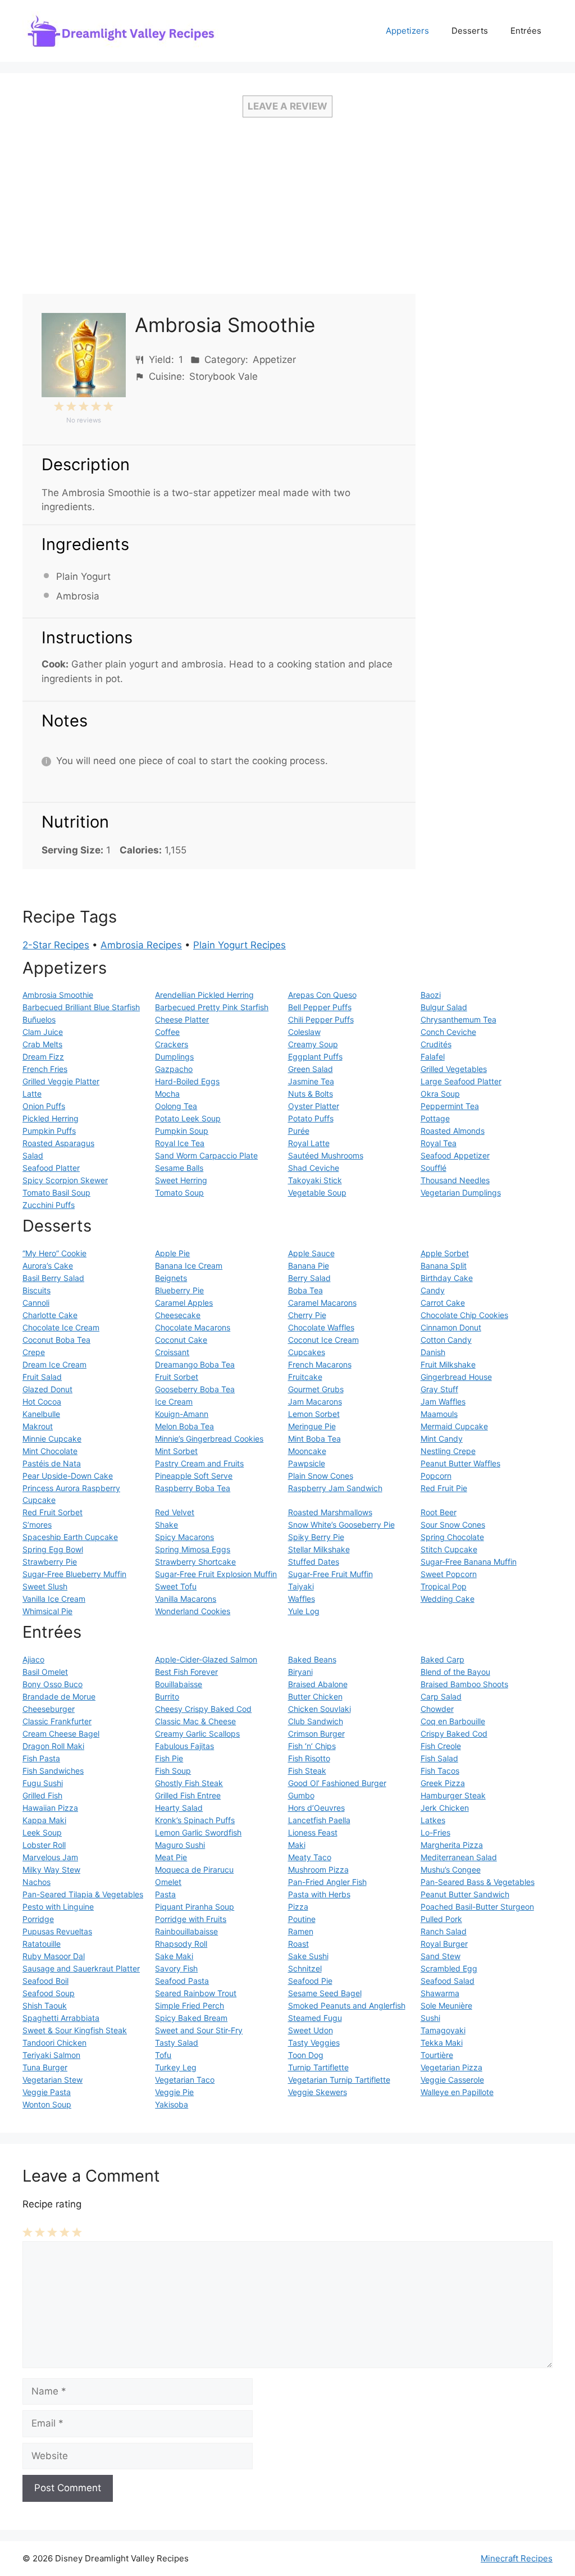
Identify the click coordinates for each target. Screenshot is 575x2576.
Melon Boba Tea (184, 1426)
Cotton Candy (446, 1340)
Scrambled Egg (449, 1968)
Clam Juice (43, 1032)
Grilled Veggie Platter (61, 1081)
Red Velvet (175, 1512)
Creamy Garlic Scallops (197, 1734)
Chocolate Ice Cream (61, 1327)
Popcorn (436, 1476)
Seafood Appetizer (455, 1155)
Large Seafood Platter (461, 1081)
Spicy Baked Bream (191, 2018)
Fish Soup (173, 1771)
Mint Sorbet (176, 1451)
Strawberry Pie (50, 1562)
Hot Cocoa (42, 1401)
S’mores (37, 1525)
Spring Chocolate (452, 1537)
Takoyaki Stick (315, 1180)
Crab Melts (42, 1044)
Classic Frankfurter (57, 1721)
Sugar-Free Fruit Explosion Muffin (216, 1574)
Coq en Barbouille (453, 1721)
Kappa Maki (44, 1820)
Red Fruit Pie (444, 1488)
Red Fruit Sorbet (53, 1512)
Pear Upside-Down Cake (68, 1476)
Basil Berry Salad (53, 1278)
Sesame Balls (179, 1168)
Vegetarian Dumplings (461, 1192)
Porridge (38, 1919)
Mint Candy (442, 1439)
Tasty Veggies (314, 2043)
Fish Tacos (440, 1771)
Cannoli (36, 1303)
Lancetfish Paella (319, 1820)
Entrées (526, 31)
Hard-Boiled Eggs (187, 1081)
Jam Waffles (443, 1401)
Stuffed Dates (314, 1562)
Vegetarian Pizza (451, 2067)
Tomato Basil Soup (56, 1192)
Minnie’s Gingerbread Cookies (209, 1439)
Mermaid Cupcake (454, 1426)
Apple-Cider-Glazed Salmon (206, 1659)
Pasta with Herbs (319, 1894)
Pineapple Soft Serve (194, 1476)
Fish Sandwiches (53, 1771)
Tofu (163, 2055)
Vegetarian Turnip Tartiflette (339, 2080)
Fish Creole (441, 1746)
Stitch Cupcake (449, 1549)
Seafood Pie (310, 1981)
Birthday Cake (447, 1278)
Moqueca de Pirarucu (194, 1869)
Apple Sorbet (445, 1253)
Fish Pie (169, 1758)
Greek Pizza (443, 1783)
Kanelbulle (41, 1414)
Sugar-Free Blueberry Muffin (74, 1574)
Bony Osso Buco (53, 1684)
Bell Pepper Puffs (320, 1007)
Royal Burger (444, 1944)
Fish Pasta (41, 1758)
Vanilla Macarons (186, 1599)
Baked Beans (312, 1659)
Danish (433, 1352)
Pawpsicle (307, 1463)
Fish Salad (439, 1758)
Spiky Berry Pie (316, 1537)
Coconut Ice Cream (323, 1340)
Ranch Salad (444, 1931)
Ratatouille (42, 1944)
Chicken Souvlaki (320, 1709)
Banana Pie (309, 1266)
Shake (166, 1525)
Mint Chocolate (50, 1451)
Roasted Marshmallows (330, 1512)
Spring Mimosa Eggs (193, 1549)
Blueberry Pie (179, 1290)
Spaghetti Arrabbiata (61, 2018)
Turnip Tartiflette (318, 2067)
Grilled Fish (42, 1795)
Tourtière (437, 2055)
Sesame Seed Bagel (325, 1993)
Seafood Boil (45, 1981)
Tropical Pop (444, 1586)
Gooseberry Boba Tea (195, 1389)
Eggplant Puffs (315, 1057)
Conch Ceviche (448, 1032)
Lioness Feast (313, 1832)
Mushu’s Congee (451, 1869)
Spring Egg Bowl (53, 1549)
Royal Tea (439, 1143)
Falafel (433, 1057)
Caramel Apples (184, 1303)
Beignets (171, 1278)
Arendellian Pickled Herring (204, 995)
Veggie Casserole (452, 2080)
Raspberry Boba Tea (193, 1488)
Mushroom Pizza (318, 1869)
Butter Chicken (315, 1696)
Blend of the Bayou (455, 1672)
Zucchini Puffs (49, 1205)
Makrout (38, 1426)
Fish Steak (307, 1771)
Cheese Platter (182, 1019)
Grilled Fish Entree (188, 1795)
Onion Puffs (44, 1106)
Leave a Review (287, 106)
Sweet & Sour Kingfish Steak (75, 2030)
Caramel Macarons (322, 1303)
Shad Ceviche (314, 1168)
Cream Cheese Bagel (61, 1734)
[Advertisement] (287, 206)
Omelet (168, 1882)
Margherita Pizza (452, 1845)
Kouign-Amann (182, 1414)
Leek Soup (42, 1832)
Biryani (300, 1672)
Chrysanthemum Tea (458, 1019)
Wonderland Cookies (193, 1611)
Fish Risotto (309, 1758)
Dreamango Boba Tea (195, 1364)
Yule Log (304, 1611)
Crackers (172, 1044)
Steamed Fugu (315, 2018)
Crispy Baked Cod (454, 1734)
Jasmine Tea (311, 1081)
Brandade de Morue (59, 1696)
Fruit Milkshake (448, 1364)
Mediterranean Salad (459, 1857)
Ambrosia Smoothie (58, 995)
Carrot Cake (443, 1303)
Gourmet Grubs (316, 1389)
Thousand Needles (455, 1180)
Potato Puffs (311, 1118)
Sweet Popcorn (449, 1574)
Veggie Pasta (47, 2092)
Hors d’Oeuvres (316, 1808)
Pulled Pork (441, 1919)
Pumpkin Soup (182, 1131)
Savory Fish (176, 1968)
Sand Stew (441, 1956)
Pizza (298, 1907)
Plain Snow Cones (321, 1476)
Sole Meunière (446, 2005)
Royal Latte (309, 1143)
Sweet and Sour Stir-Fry (199, 2030)
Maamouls (439, 1414)
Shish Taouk (45, 2005)
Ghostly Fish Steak (189, 1783)
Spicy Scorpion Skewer (65, 1180)
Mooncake (307, 1451)
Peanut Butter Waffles (460, 1463)
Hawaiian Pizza (50, 1808)
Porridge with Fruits (191, 1919)
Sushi (430, 2018)
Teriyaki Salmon (51, 2055)
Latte (32, 1094)
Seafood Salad (448, 1981)
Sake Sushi (308, 1956)
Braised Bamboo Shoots (464, 1684)
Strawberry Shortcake (195, 1562)
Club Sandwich (316, 1721)
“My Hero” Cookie (54, 1253)
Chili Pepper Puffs (321, 1019)
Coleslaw (304, 1032)
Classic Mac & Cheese (195, 1721)
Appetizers (407, 31)
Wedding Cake (448, 1599)
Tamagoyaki (443, 2030)
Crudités (436, 1044)
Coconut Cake (181, 1340)
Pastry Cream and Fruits (199, 1463)
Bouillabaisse (179, 1684)
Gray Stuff (439, 1389)
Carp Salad (441, 1696)
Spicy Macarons (184, 1537)
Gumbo (301, 1795)
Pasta (165, 1894)
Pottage (435, 1118)
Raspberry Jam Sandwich (335, 1488)
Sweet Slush (45, 1586)
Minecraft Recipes (517, 2558)
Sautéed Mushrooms (326, 1155)
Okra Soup (440, 1094)
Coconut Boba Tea (56, 1340)
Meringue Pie (312, 1426)
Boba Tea (305, 1290)
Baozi (431, 995)
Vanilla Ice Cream (54, 1599)
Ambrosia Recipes (141, 945)
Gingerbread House (456, 1377)
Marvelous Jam (50, 1857)
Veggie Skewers (318, 2092)
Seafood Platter (51, 1168)
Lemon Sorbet (314, 1414)
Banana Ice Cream (189, 1266)
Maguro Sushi (180, 1845)
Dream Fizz (43, 1057)
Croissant (172, 1352)
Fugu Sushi (43, 1783)
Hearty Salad (179, 1808)
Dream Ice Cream (54, 1364)
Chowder (437, 1709)
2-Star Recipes (56, 945)
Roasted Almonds (453, 1131)
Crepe (34, 1352)
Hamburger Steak (453, 1795)
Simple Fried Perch (190, 2005)
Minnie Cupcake (52, 1439)
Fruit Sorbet (177, 1377)
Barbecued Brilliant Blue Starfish (81, 1007)
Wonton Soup (47, 2104)
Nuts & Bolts (311, 1094)
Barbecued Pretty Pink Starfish (212, 1007)
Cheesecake (178, 1315)
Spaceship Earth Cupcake (70, 1537)
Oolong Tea (176, 1106)
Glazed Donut (47, 1389)
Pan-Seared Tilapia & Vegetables (83, 1894)
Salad (33, 1155)
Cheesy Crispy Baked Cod (203, 1709)
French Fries (45, 1069)
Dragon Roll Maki (53, 1746)
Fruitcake (305, 1377)
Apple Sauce (311, 1253)
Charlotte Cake (50, 1315)
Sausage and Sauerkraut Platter (81, 1968)
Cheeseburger (49, 1709)
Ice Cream (174, 1401)
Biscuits (36, 1290)
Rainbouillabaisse (186, 1931)
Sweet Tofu (176, 1586)
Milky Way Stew (51, 1869)
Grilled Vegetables (454, 1069)
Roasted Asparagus (58, 1143)
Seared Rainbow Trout (196, 1993)
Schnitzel (305, 1968)
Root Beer (439, 1512)
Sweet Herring (181, 1180)
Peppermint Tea (450, 1106)
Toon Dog (306, 2055)
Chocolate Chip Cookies (464, 1315)
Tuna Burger (45, 2067)
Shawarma (440, 1993)
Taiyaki (301, 1586)
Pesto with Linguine (58, 1907)
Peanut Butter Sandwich (465, 1894)
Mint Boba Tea (314, 1439)
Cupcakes (307, 1352)
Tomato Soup (179, 1192)
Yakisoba (172, 2104)
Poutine (302, 1919)
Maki (297, 1845)
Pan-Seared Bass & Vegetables (478, 1882)
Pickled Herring (51, 1118)
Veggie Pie (174, 2092)
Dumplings (174, 1057)
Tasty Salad (177, 2043)
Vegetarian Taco (185, 2080)
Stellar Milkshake (319, 1549)
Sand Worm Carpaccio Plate (206, 1155)
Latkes (433, 1820)
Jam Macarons (315, 1401)
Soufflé (433, 1168)
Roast (298, 1944)
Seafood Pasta (182, 1981)
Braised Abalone (318, 1684)
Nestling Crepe (448, 1451)
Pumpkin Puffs (49, 1131)
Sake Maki (174, 1956)
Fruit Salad (42, 1377)
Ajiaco (33, 1659)
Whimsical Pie (47, 1611)
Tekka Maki (442, 2043)
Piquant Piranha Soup (195, 1907)
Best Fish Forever (186, 1672)
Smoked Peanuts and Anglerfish (347, 2005)
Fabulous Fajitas (184, 1746)
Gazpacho (174, 1069)
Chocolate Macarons (193, 1327)
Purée (299, 1131)
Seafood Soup (49, 1993)
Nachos (36, 1882)
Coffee (167, 1032)
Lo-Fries (435, 1832)
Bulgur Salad (444, 1007)
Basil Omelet (45, 1672)
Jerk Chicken (445, 1808)
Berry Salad (309, 1278)
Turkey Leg (176, 2067)
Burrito (167, 1696)
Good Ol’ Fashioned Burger (337, 1783)
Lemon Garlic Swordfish (198, 1832)
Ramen (301, 1931)
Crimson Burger (316, 1734)
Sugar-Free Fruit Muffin (330, 1574)
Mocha (167, 1094)
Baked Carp (442, 1659)
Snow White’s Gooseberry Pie (341, 1525)
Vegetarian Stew (53, 2080)
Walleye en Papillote (457, 2092)
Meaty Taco (310, 1857)
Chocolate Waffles (321, 1327)
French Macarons (320, 1364)
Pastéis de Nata (52, 1463)
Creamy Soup (313, 1044)
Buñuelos (39, 1019)
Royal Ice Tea (180, 1143)
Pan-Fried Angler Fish (327, 1882)
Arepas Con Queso (322, 995)
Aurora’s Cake (48, 1266)
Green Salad (311, 1069)
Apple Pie (172, 1253)
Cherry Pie (307, 1315)
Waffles (302, 1599)
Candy (433, 1290)
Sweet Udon (311, 2030)
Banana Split (444, 1266)
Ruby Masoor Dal (54, 1956)
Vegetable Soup (317, 1192)
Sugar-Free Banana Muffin (469, 1562)
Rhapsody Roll (181, 1944)
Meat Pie (171, 1857)
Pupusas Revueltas (57, 1931)
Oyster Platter (314, 1106)
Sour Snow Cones (453, 1525)
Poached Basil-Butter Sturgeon (477, 1907)
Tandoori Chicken (54, 2043)
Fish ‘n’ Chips (312, 1746)
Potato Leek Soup (188, 1118)
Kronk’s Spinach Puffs (195, 1820)
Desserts (470, 31)
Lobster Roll (44, 1845)
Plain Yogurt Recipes (239, 945)
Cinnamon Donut (451, 1327)
